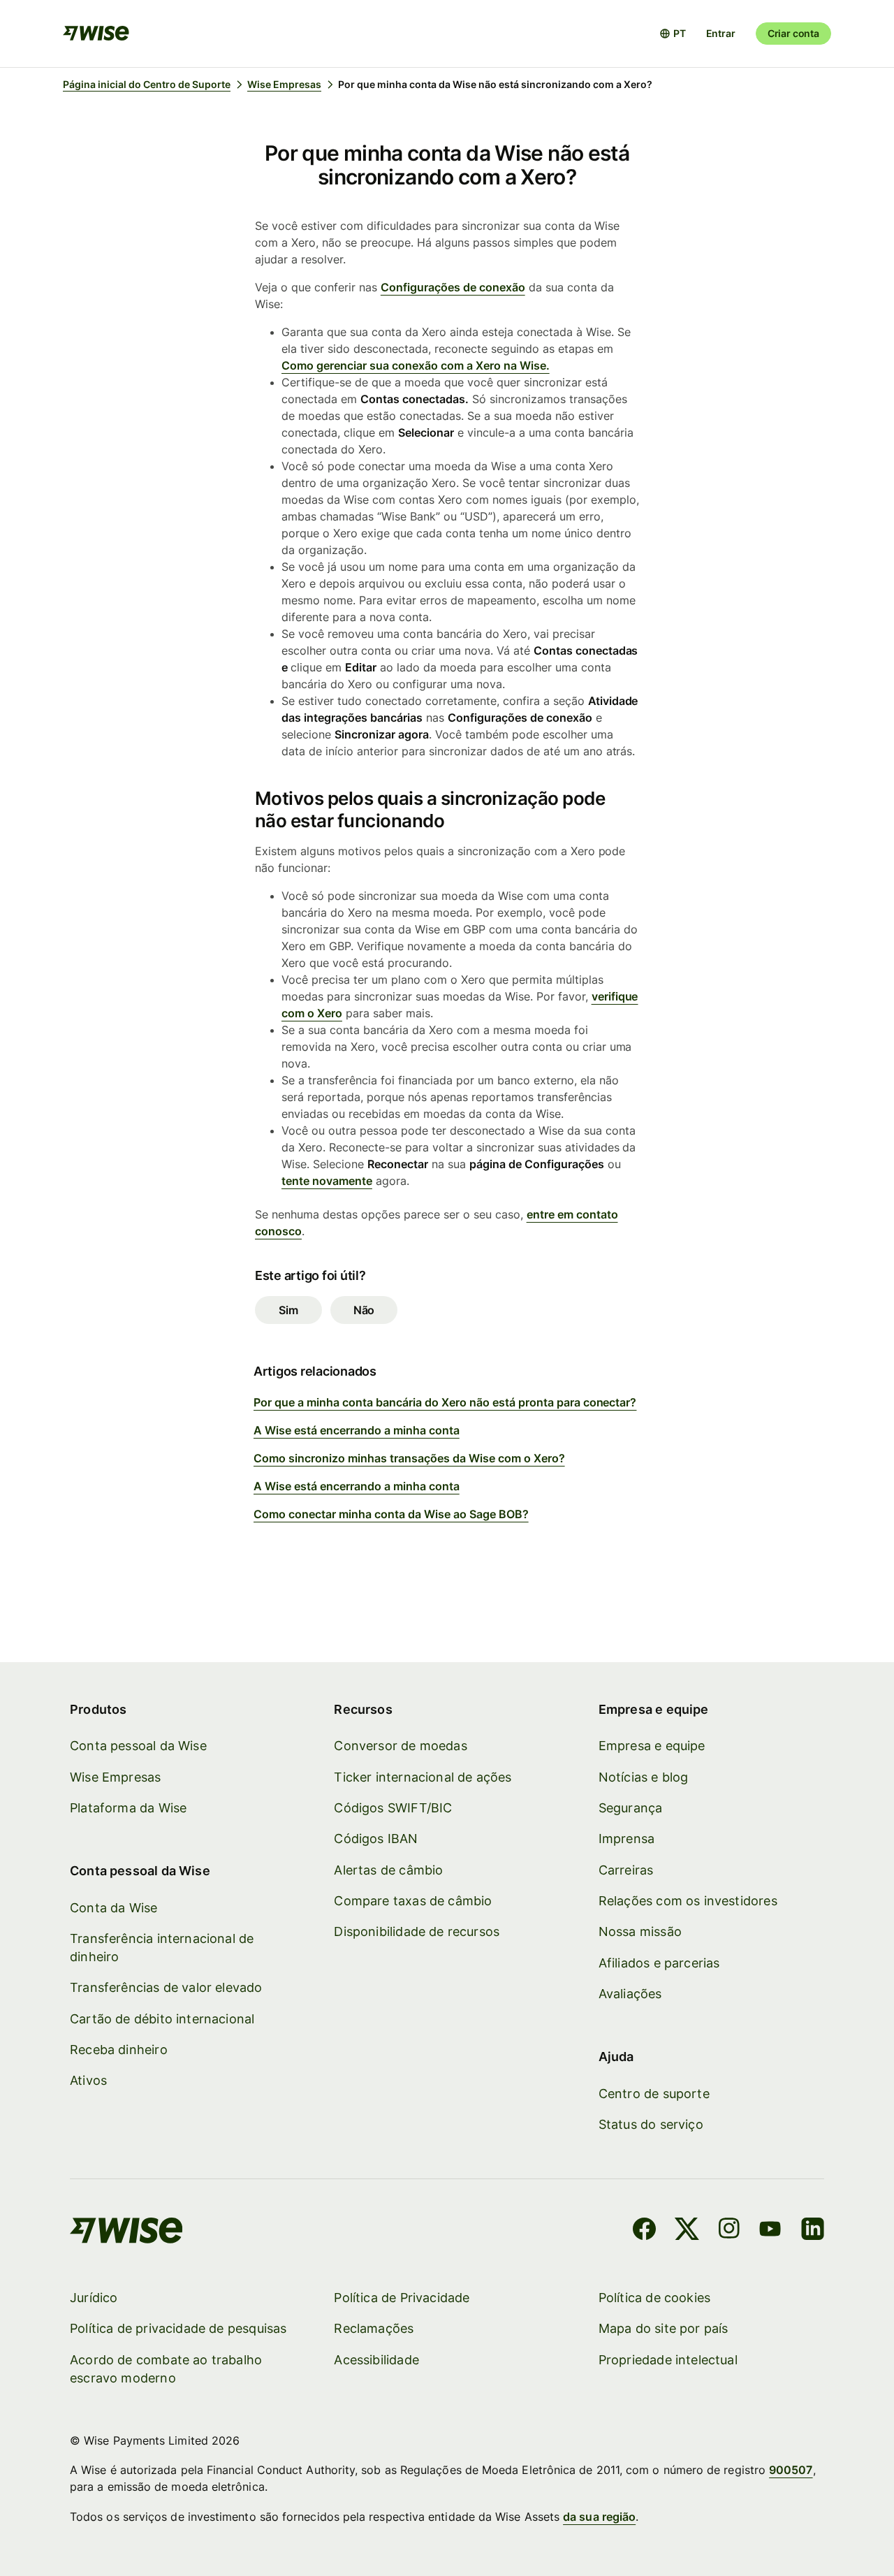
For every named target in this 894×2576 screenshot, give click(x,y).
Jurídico (94, 2298)
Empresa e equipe (652, 1746)
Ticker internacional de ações (423, 1777)
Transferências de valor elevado (166, 1987)
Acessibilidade (376, 2360)
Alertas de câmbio (388, 1870)
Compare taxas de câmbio (413, 1901)
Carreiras (626, 1870)
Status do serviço (651, 2124)
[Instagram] (729, 2231)
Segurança (631, 1808)
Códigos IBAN (376, 1839)
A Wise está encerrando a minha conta (357, 1430)
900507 (791, 2470)
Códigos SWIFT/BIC (393, 1808)
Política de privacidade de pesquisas (178, 2328)
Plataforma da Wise (128, 1808)
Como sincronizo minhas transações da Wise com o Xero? (409, 1458)
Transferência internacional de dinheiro (162, 1948)
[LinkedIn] (813, 2231)
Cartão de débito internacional (162, 2019)
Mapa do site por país (664, 2328)
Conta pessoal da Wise (138, 1746)
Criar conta (793, 33)
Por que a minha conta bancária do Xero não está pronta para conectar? (445, 1402)
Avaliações (630, 1994)
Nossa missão (640, 1931)
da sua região (599, 2517)
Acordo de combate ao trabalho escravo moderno (166, 2369)
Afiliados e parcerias (659, 1963)
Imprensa (626, 1839)
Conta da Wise (113, 1908)
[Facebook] (644, 2231)
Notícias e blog (644, 1777)
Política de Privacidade (402, 2298)
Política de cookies (654, 2298)
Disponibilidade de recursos (417, 1931)
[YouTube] (770, 2231)
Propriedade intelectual (668, 2360)
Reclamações (374, 2328)
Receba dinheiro (119, 2050)
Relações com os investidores (688, 1901)
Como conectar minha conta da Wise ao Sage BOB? (391, 1514)
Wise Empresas (115, 1777)
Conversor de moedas (400, 1746)
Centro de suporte (654, 2094)
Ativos (88, 2080)
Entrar (721, 33)
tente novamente (327, 1181)
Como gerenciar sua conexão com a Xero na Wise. (416, 365)
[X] (687, 2231)
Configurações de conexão (453, 287)
